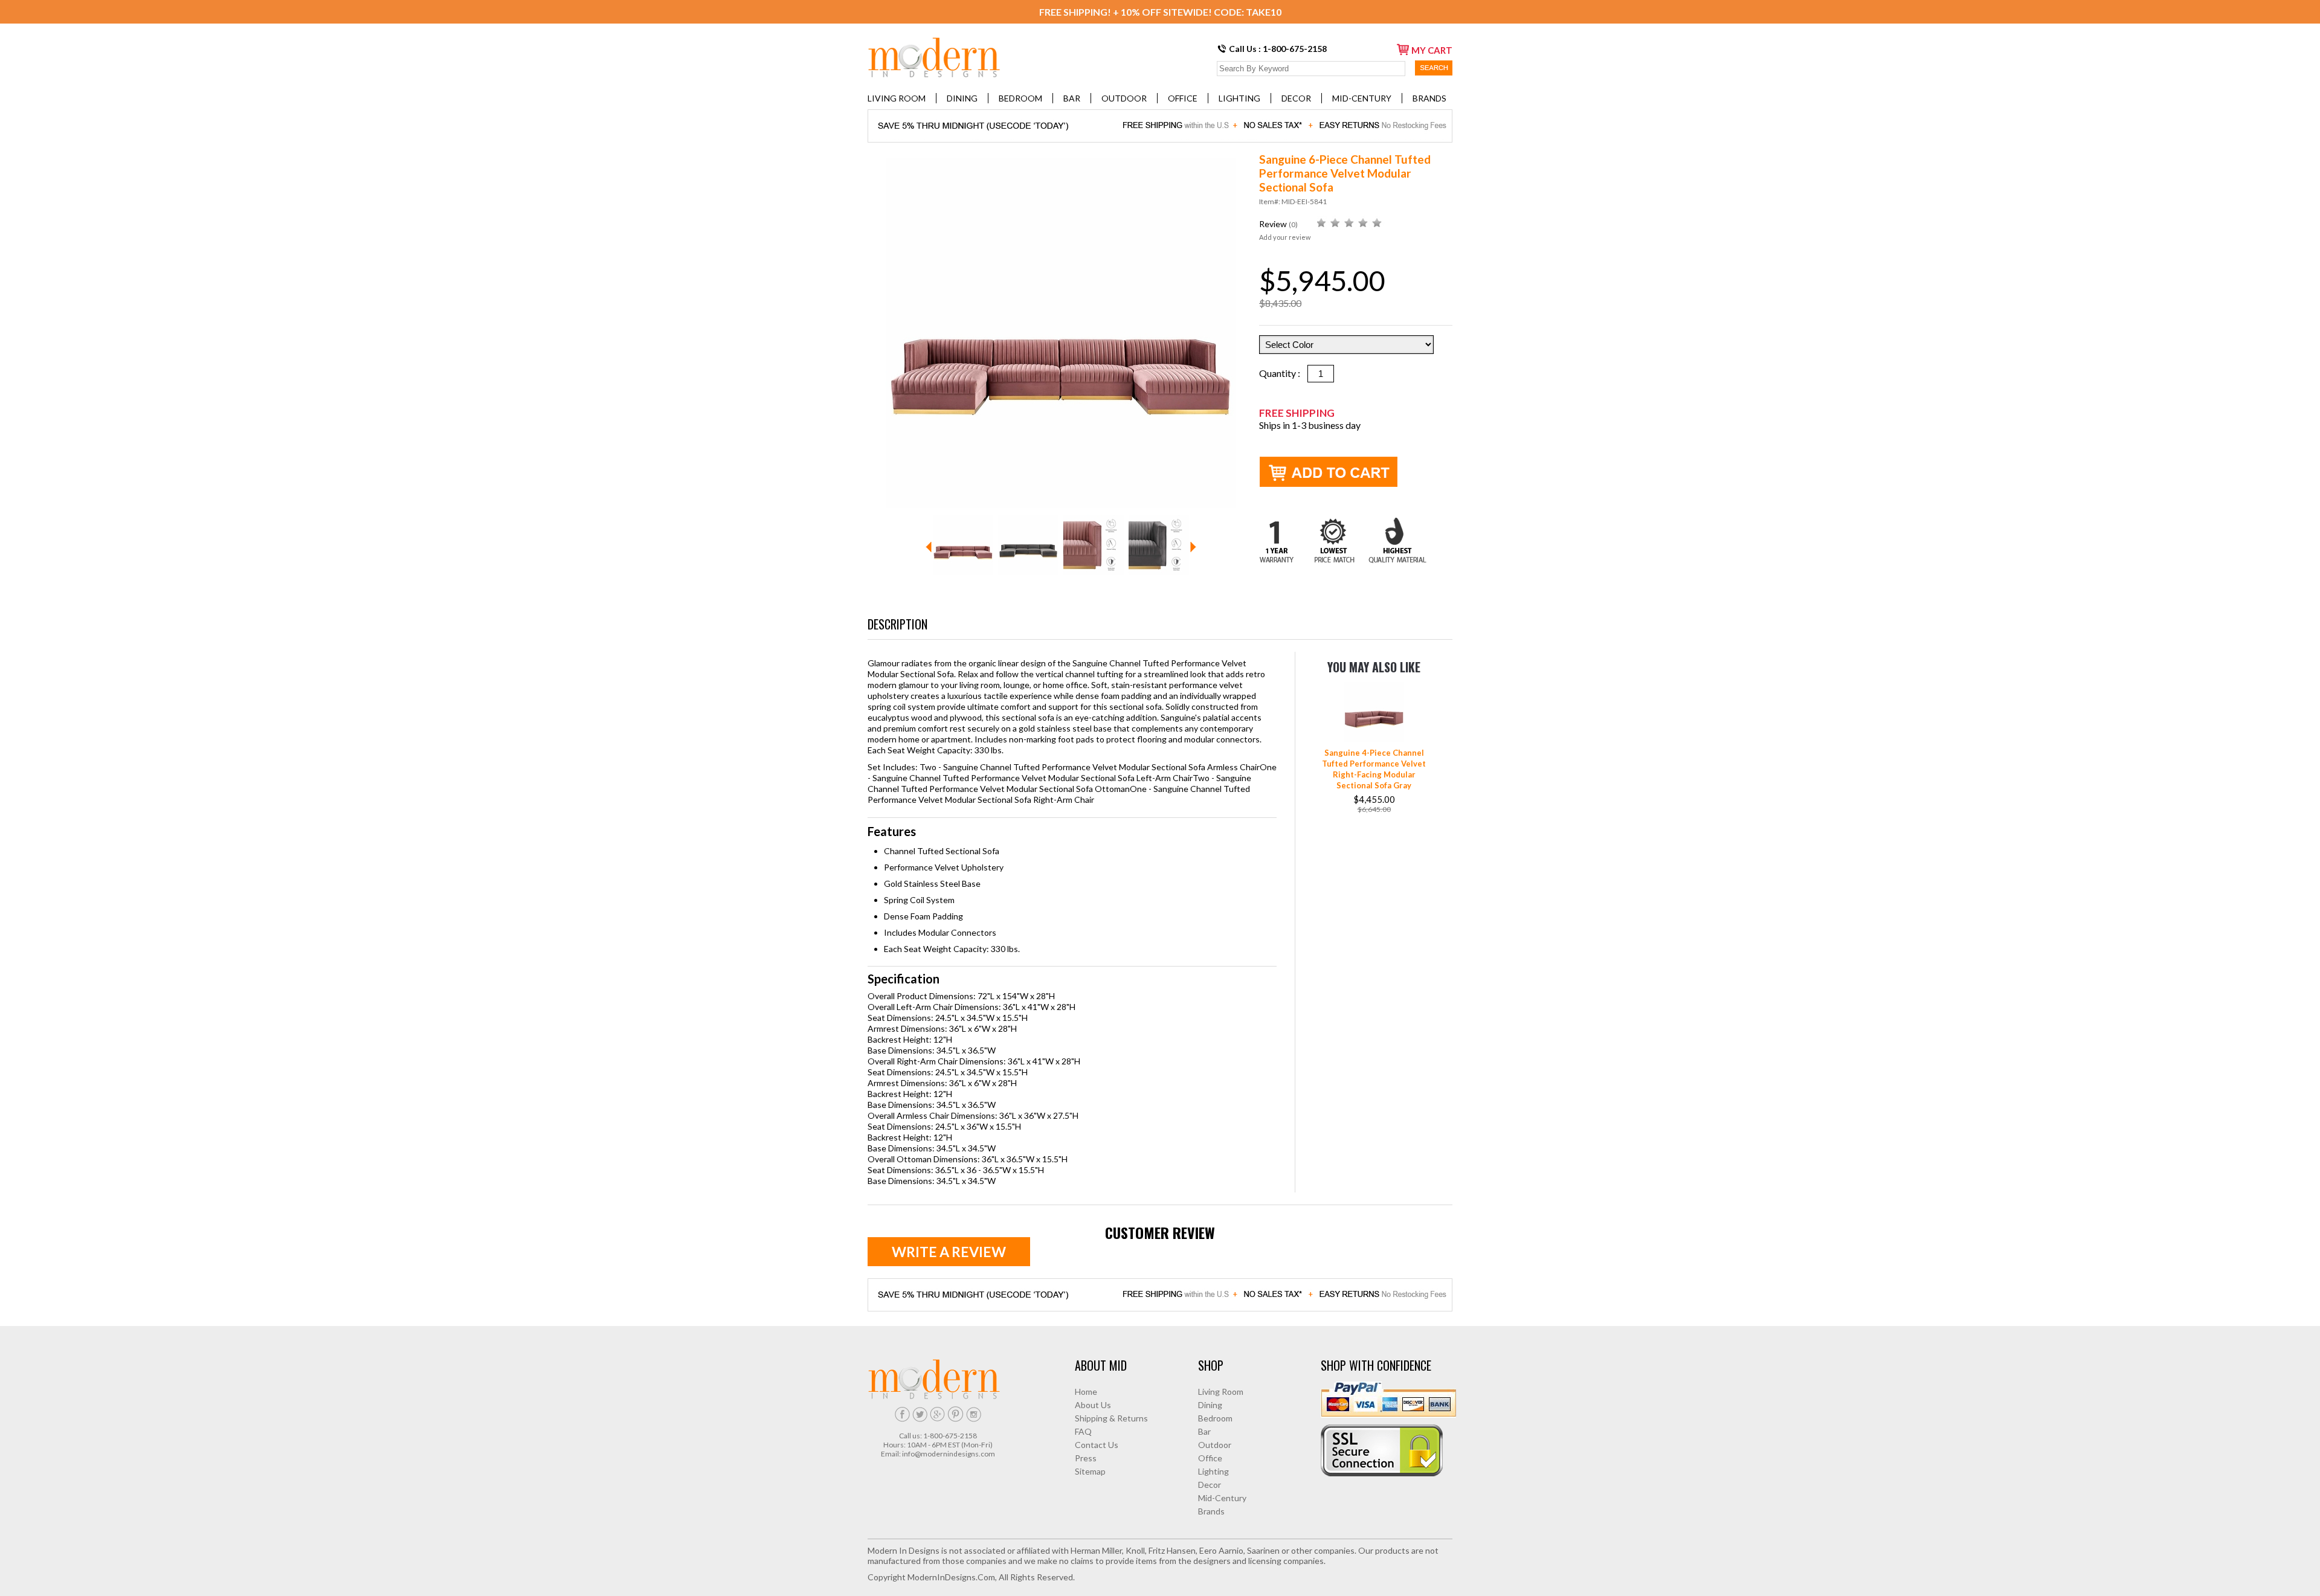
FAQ (1083, 1431)
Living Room (897, 98)
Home (1086, 1392)
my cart (1432, 50)
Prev (929, 547)
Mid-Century (1362, 98)
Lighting (1239, 98)
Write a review (949, 1252)
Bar (1072, 98)
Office (1183, 98)
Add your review (1285, 237)
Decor (1296, 98)
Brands (1429, 98)
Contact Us (1097, 1445)
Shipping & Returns (1111, 1418)
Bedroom (1020, 98)
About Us (1093, 1405)
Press (1086, 1458)
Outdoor (1124, 98)
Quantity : (1283, 373)
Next (1193, 547)
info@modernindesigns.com (949, 1454)
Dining (962, 98)
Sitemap (1090, 1471)
